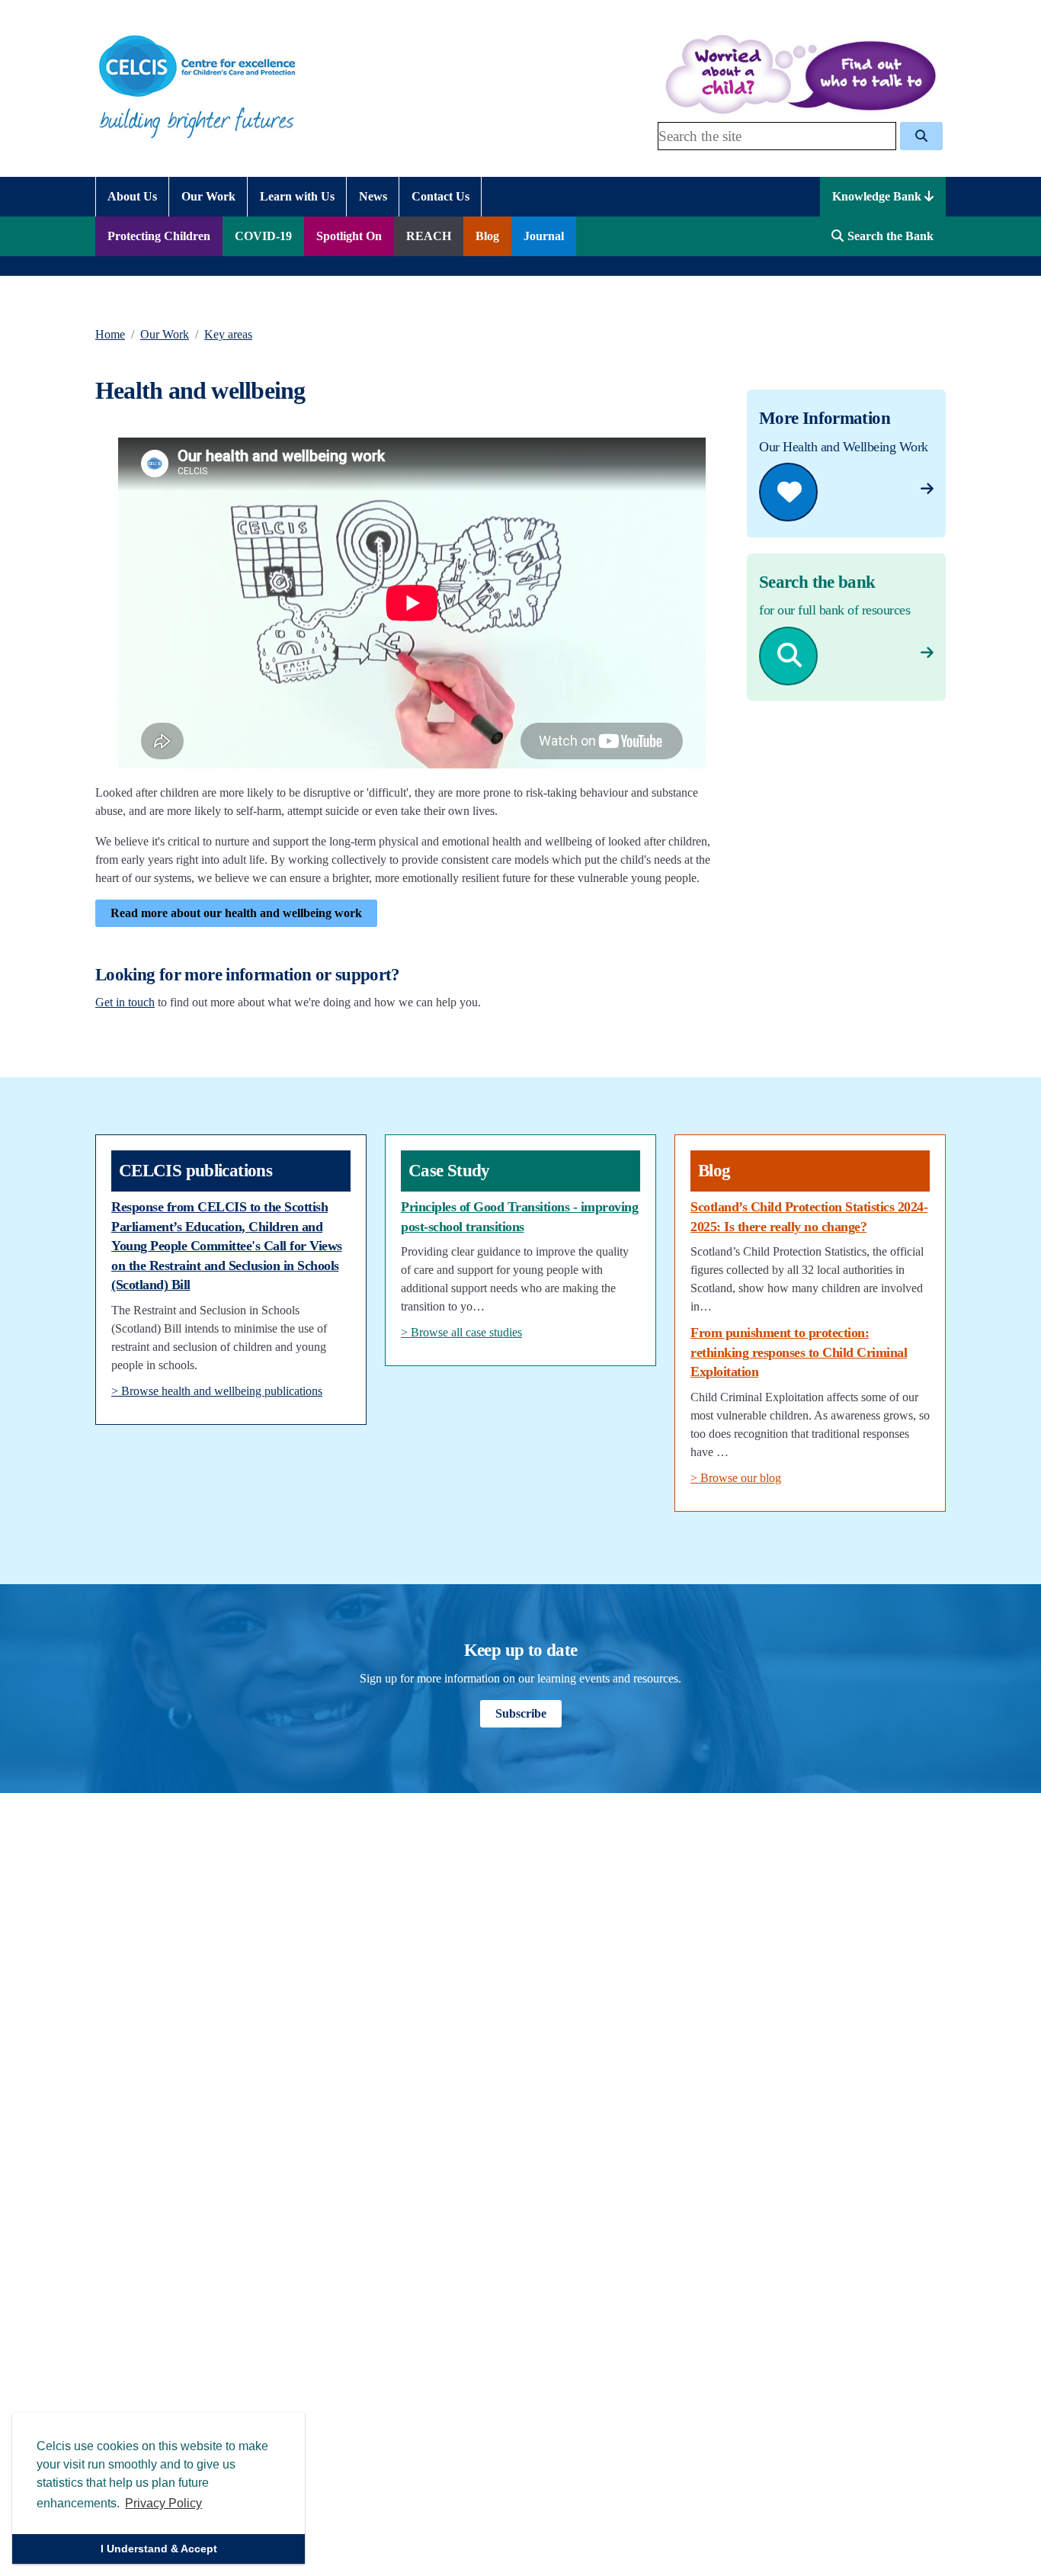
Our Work (165, 334)
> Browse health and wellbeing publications (217, 1391)
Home (110, 334)
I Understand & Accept (159, 2549)
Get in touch (125, 1002)
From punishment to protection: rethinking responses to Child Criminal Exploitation (799, 1352)
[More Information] (927, 489)
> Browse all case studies (461, 1332)
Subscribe (521, 1713)
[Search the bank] (927, 653)
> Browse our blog (736, 1478)
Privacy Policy (163, 2503)
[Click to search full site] (921, 136)
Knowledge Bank (878, 196)
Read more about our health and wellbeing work (236, 913)
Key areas (228, 334)
